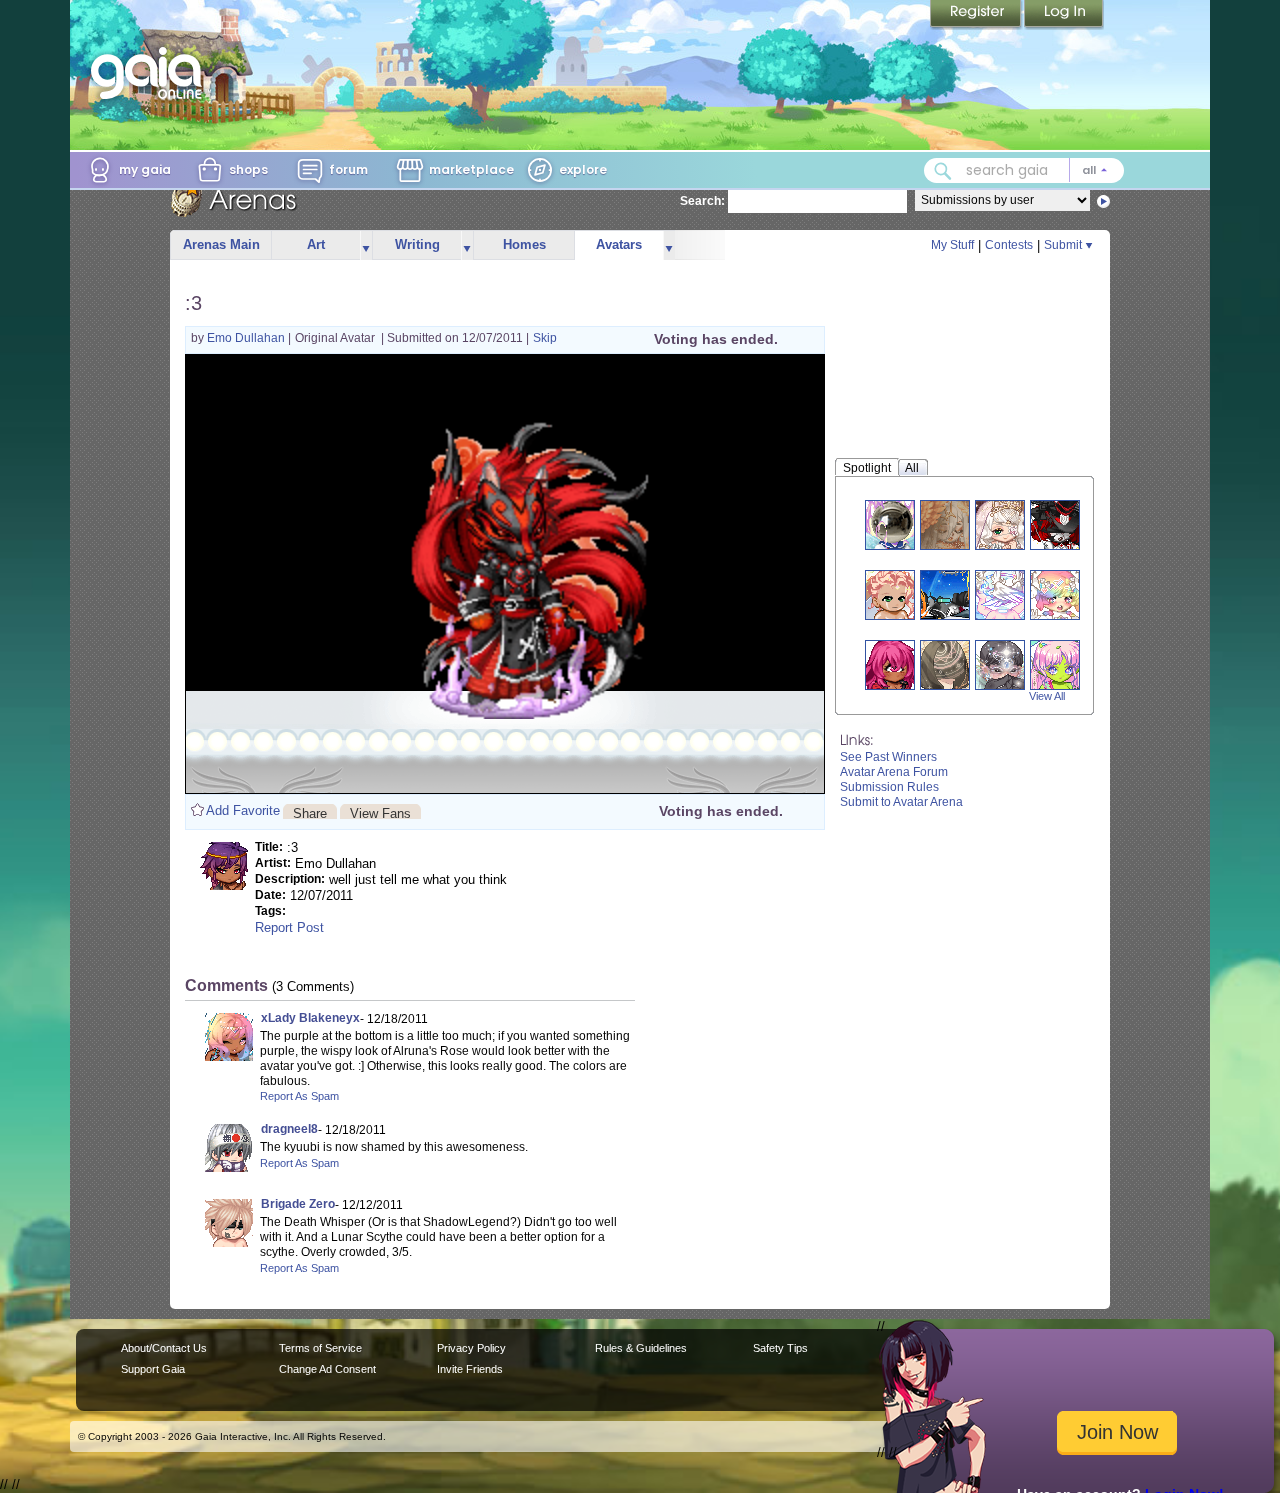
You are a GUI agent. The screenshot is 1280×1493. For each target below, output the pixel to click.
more (366, 245)
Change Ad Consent (327, 1369)
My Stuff (952, 245)
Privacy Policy (471, 1348)
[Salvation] (945, 664)
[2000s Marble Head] (890, 524)
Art (316, 244)
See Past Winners (888, 757)
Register (977, 15)
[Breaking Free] (945, 524)
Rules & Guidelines (641, 1348)
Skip (545, 338)
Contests (1009, 245)
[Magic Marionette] (1055, 524)
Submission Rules (889, 787)
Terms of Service (320, 1348)
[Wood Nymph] (890, 594)
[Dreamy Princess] (1000, 524)
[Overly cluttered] (1055, 594)
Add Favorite (243, 810)
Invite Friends (470, 1369)
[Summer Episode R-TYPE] (945, 594)
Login (1064, 15)
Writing (417, 244)
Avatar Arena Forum (894, 772)
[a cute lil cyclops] (890, 664)
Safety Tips (780, 1348)
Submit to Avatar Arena (901, 802)
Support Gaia (153, 1369)
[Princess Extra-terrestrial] (1055, 664)
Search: (702, 201)
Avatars (619, 244)
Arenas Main (221, 244)
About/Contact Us (164, 1348)
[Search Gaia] (943, 171)
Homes (524, 244)
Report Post (289, 927)
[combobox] (1024, 170)
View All (1047, 696)
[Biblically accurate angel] (1000, 594)
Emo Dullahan (247, 338)
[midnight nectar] (1000, 664)
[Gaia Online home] (151, 73)
